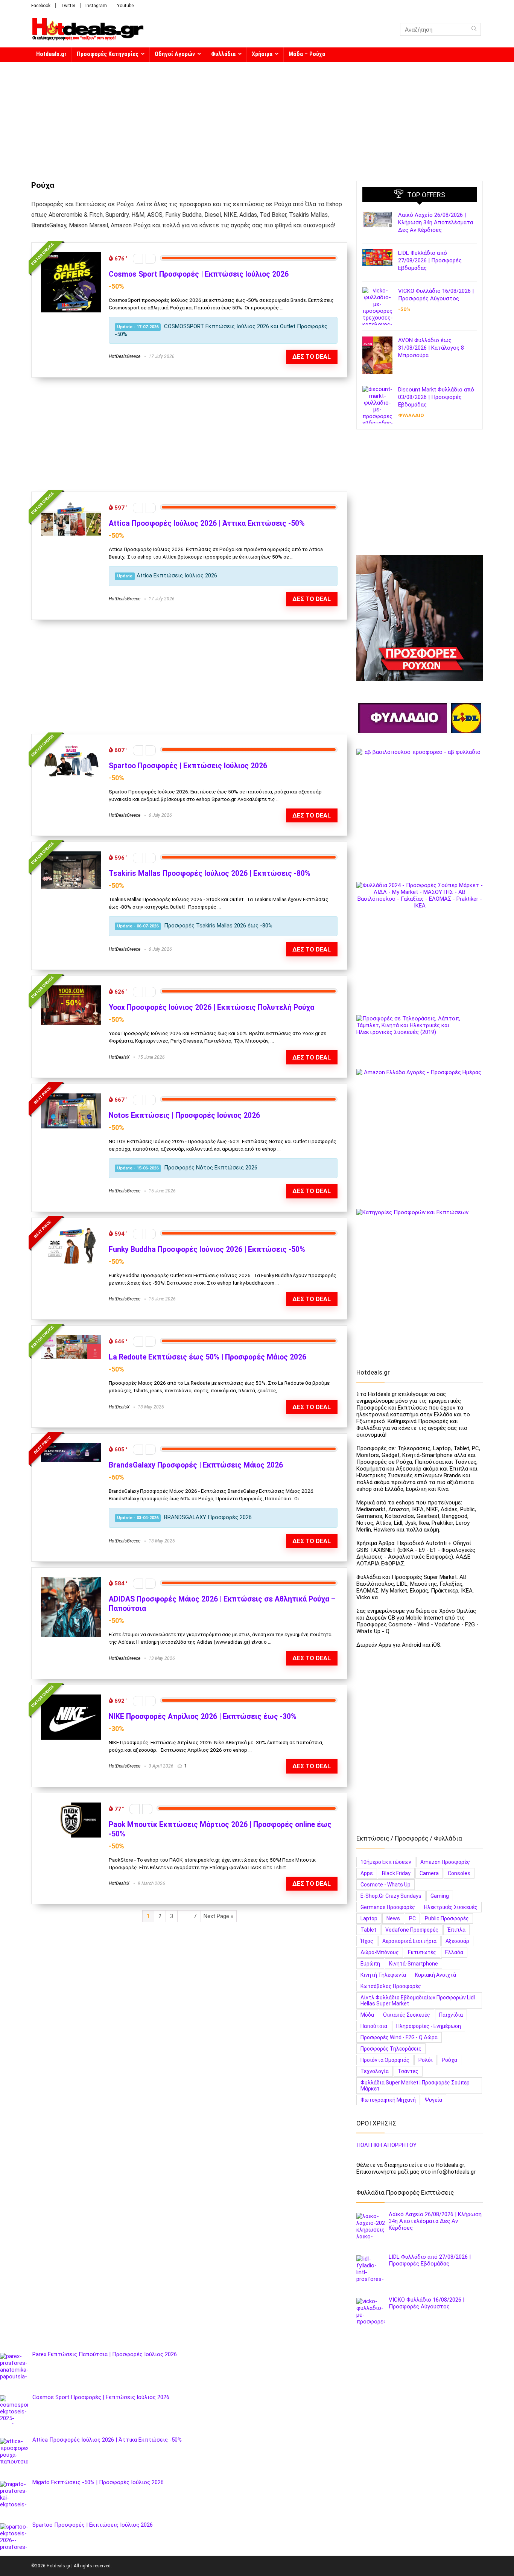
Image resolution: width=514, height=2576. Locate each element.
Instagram (96, 6)
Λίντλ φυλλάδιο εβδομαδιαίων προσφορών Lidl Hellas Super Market (418, 2001)
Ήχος (367, 1941)
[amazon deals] (420, 1132)
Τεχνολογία (375, 2071)
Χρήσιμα (262, 54)
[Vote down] (138, 259)
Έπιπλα (456, 1930)
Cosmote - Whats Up (385, 1885)
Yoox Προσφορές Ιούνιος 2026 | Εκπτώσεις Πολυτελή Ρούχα (211, 1007)
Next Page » (218, 1916)
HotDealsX (119, 1057)
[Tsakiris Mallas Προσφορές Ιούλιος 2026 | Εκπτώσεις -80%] (71, 855)
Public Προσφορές (447, 1918)
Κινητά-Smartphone (414, 1964)
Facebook (41, 6)
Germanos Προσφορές (388, 1907)
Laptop (369, 1918)
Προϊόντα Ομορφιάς (385, 2060)
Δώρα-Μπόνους (380, 1952)
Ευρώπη (370, 1964)
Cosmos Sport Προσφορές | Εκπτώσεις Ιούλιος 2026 (199, 274)
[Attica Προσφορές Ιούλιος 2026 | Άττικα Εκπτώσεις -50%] (71, 505)
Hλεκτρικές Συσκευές (451, 1907)
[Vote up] (151, 259)
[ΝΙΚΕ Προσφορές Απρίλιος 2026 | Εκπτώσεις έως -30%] (71, 1698)
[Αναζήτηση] (474, 29)
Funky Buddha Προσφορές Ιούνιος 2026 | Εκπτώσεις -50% (207, 1249)
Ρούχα (449, 2060)
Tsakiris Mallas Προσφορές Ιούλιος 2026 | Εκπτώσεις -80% (210, 873)
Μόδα (367, 2015)
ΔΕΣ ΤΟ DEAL (312, 357)
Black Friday (396, 1873)
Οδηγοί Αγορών (175, 54)
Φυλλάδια (223, 54)
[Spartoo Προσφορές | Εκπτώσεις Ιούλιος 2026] (71, 747)
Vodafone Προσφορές (412, 1930)
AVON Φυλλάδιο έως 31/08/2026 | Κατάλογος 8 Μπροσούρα (431, 348)
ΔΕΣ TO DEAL (312, 1658)
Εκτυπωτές (422, 1952)
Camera (429, 1873)
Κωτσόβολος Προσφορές (391, 1986)
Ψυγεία (433, 2100)
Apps (367, 1873)
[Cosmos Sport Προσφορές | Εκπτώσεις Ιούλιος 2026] (71, 256)
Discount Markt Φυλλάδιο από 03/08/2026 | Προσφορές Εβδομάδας (436, 397)
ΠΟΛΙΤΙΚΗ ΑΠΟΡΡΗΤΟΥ (386, 2145)
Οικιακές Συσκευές (407, 2015)
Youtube (125, 6)
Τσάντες (408, 2071)
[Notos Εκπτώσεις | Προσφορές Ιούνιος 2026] (71, 1097)
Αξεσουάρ (457, 1941)
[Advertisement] (257, 117)
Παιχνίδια (451, 2015)
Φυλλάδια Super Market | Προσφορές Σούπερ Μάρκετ (415, 2086)
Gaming (440, 1896)
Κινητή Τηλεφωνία (383, 1975)
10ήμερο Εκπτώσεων (386, 1862)
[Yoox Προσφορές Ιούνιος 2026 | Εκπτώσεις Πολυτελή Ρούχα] (71, 989)
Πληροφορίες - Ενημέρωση (429, 2026)
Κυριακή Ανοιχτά (436, 1975)
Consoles (459, 1873)
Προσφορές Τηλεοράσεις (391, 2049)
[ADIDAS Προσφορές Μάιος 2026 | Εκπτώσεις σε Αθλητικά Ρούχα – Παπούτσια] (71, 1580)
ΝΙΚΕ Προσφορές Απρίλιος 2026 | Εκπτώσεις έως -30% (203, 1717)
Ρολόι (426, 2060)
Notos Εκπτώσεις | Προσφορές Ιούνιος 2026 (184, 1115)
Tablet (368, 1930)
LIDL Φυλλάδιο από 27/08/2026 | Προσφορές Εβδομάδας (430, 260)
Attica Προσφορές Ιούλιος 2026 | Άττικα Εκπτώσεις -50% (207, 523)
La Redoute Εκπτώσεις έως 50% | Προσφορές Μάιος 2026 (208, 1357)
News (393, 1918)
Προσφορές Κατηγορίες (108, 54)
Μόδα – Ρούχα (307, 54)
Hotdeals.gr (51, 54)
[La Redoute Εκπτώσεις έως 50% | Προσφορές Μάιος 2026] (71, 1338)
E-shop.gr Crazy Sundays (391, 1896)
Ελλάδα (454, 1952)
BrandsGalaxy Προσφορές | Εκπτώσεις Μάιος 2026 (196, 1465)
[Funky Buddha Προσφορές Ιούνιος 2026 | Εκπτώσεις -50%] (71, 1231)
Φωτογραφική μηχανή (388, 2100)
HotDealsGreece (125, 356)
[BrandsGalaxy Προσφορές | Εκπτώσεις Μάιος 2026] (71, 1446)
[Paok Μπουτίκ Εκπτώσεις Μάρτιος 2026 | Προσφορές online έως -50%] (71, 1806)
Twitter (68, 6)
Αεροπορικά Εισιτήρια (409, 1941)
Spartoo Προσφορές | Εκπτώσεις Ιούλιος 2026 (188, 766)
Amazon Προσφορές (445, 1862)
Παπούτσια (374, 2026)
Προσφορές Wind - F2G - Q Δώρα (399, 2037)
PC (412, 1918)
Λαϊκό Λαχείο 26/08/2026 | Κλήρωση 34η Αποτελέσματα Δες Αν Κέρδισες (436, 222)
